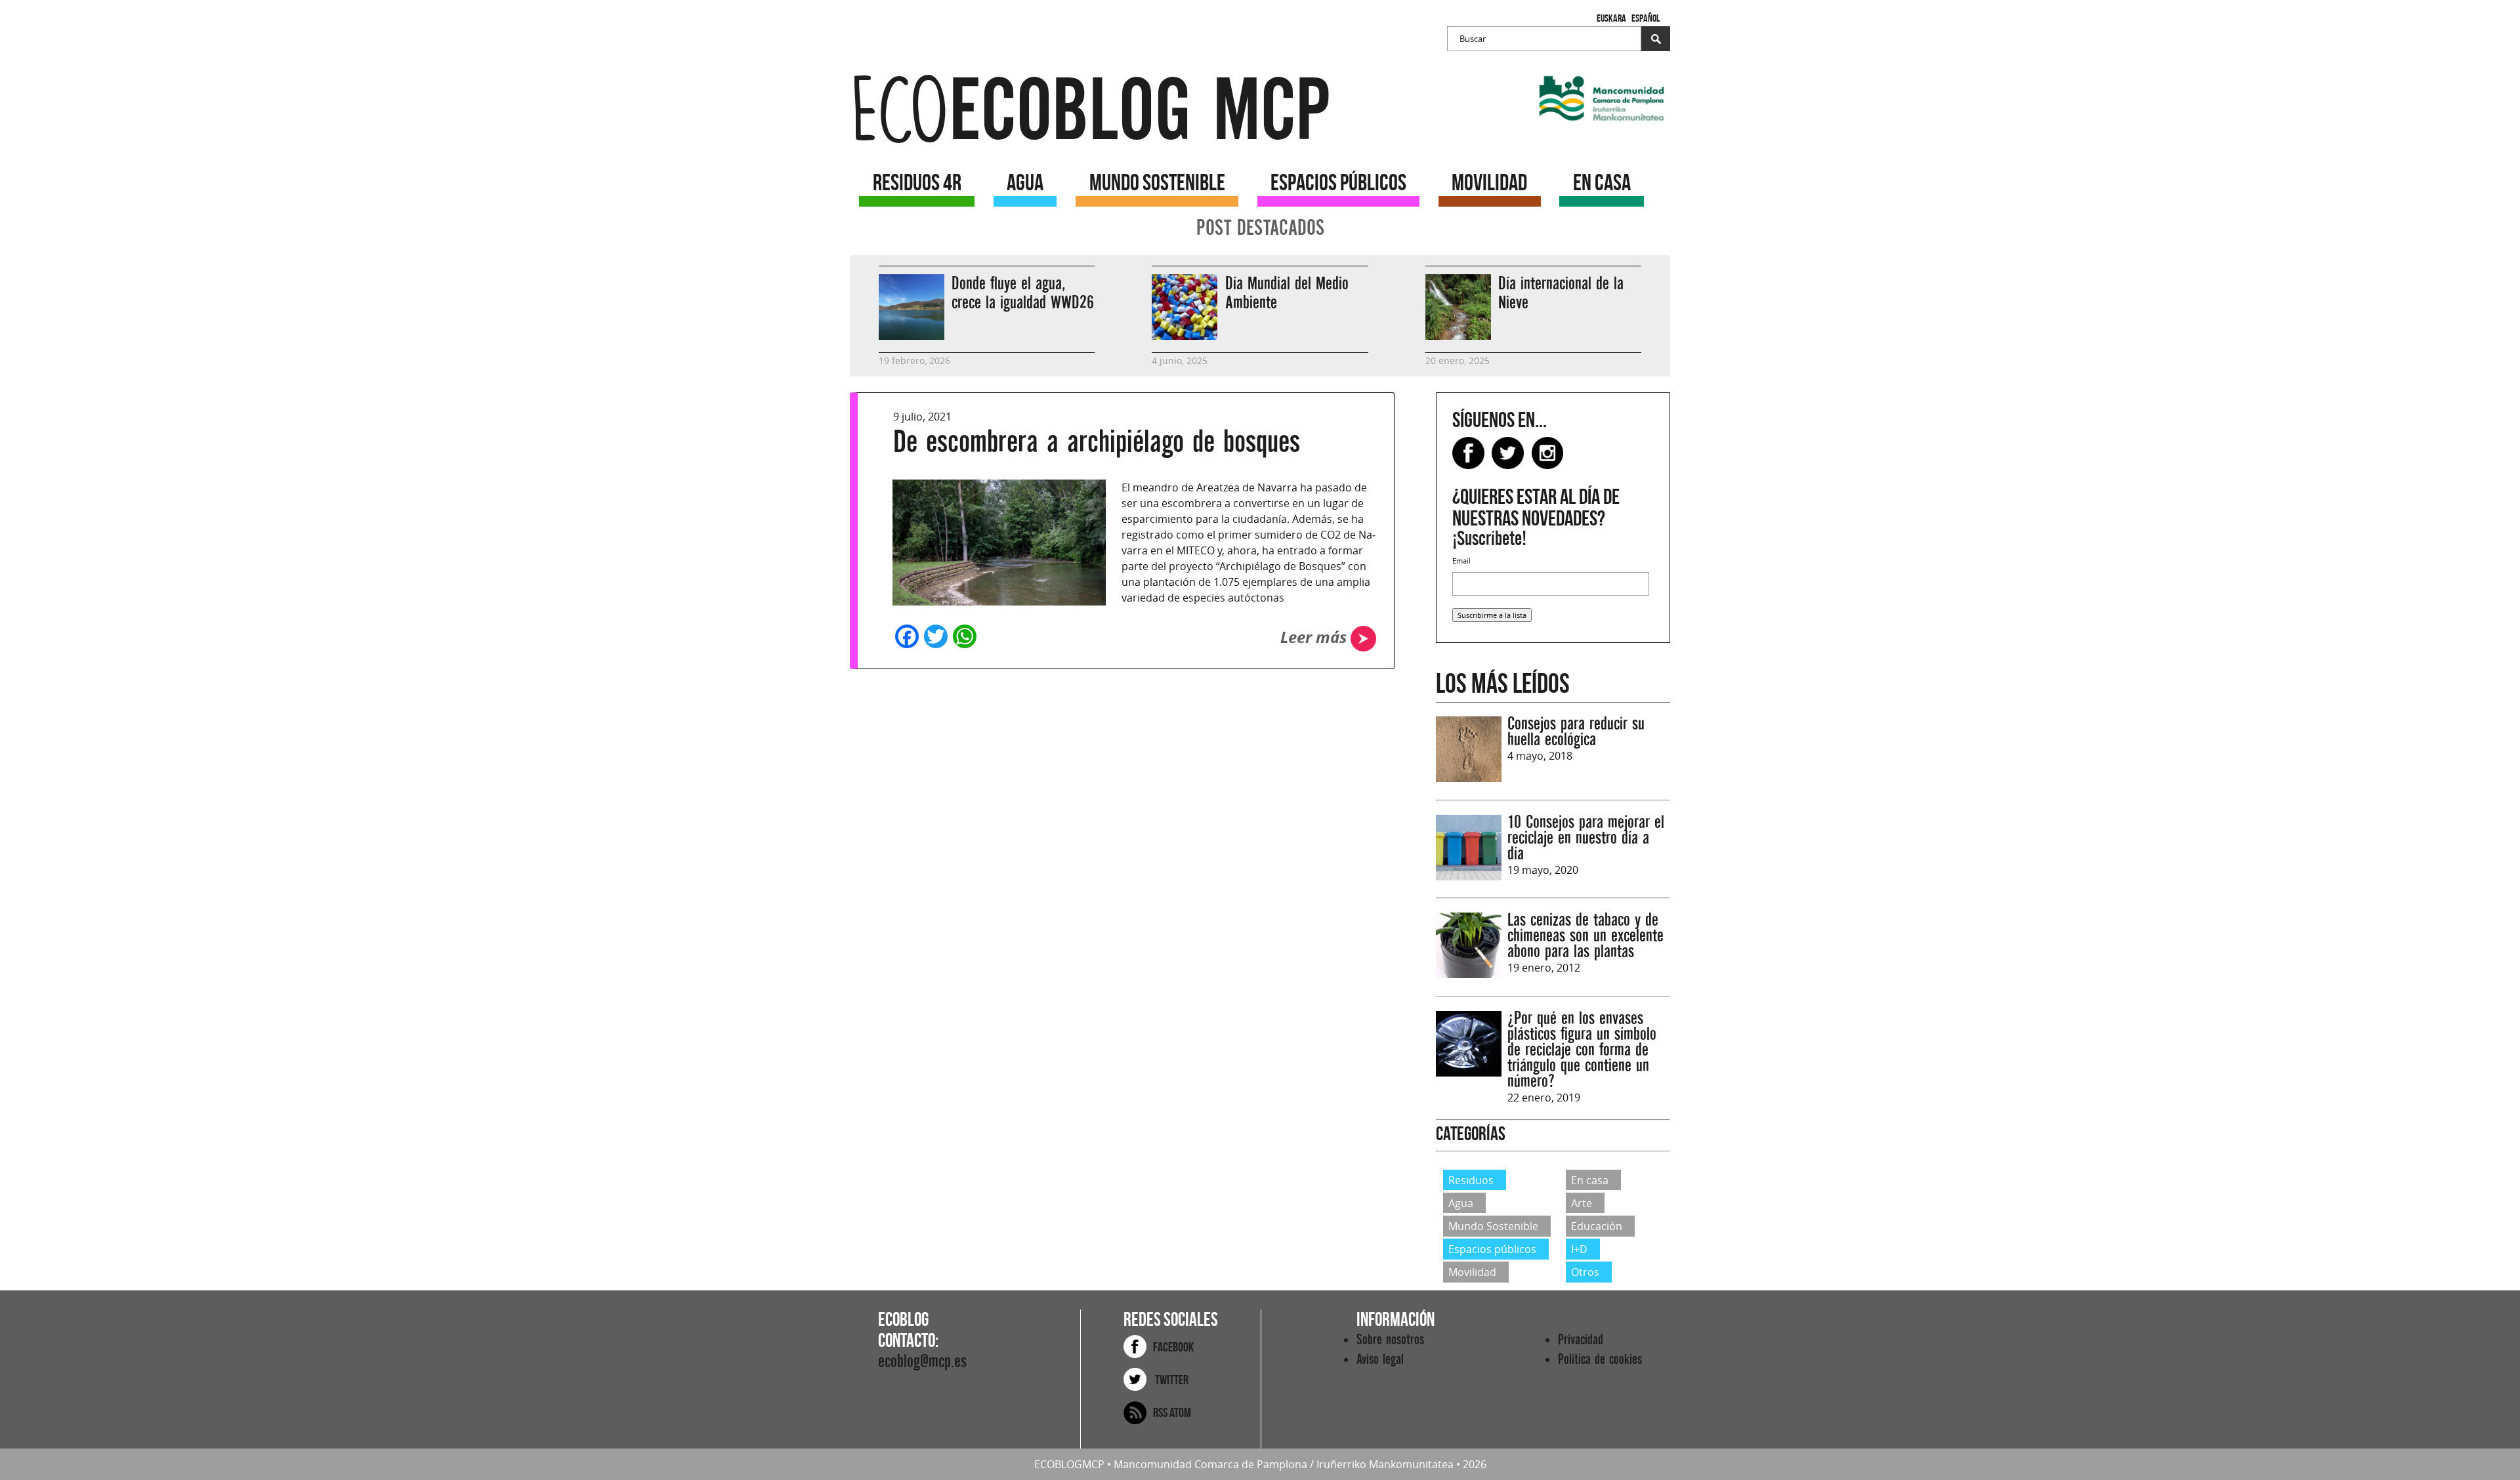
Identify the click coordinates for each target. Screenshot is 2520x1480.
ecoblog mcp (1090, 111)
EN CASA (1602, 182)
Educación (1597, 1226)
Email (1461, 561)
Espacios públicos (1492, 1249)
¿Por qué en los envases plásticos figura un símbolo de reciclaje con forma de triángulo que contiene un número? (1582, 1050)
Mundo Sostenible (1493, 1226)
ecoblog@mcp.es (922, 1362)
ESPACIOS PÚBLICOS (1338, 182)
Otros (1585, 1272)
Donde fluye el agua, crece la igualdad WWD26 (1023, 293)
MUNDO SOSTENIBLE (1157, 182)
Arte (1582, 1203)
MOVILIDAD (1489, 182)
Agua (1461, 1203)
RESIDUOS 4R (917, 182)
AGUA (1025, 182)
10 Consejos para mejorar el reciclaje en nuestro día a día (1586, 838)
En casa (1590, 1180)
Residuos (1471, 1180)
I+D (1579, 1249)
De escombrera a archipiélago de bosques (1097, 442)
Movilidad (1472, 1272)
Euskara (1611, 18)
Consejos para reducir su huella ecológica (1576, 732)
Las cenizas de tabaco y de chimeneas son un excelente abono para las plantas (1585, 936)
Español (1646, 18)
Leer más (1315, 637)
